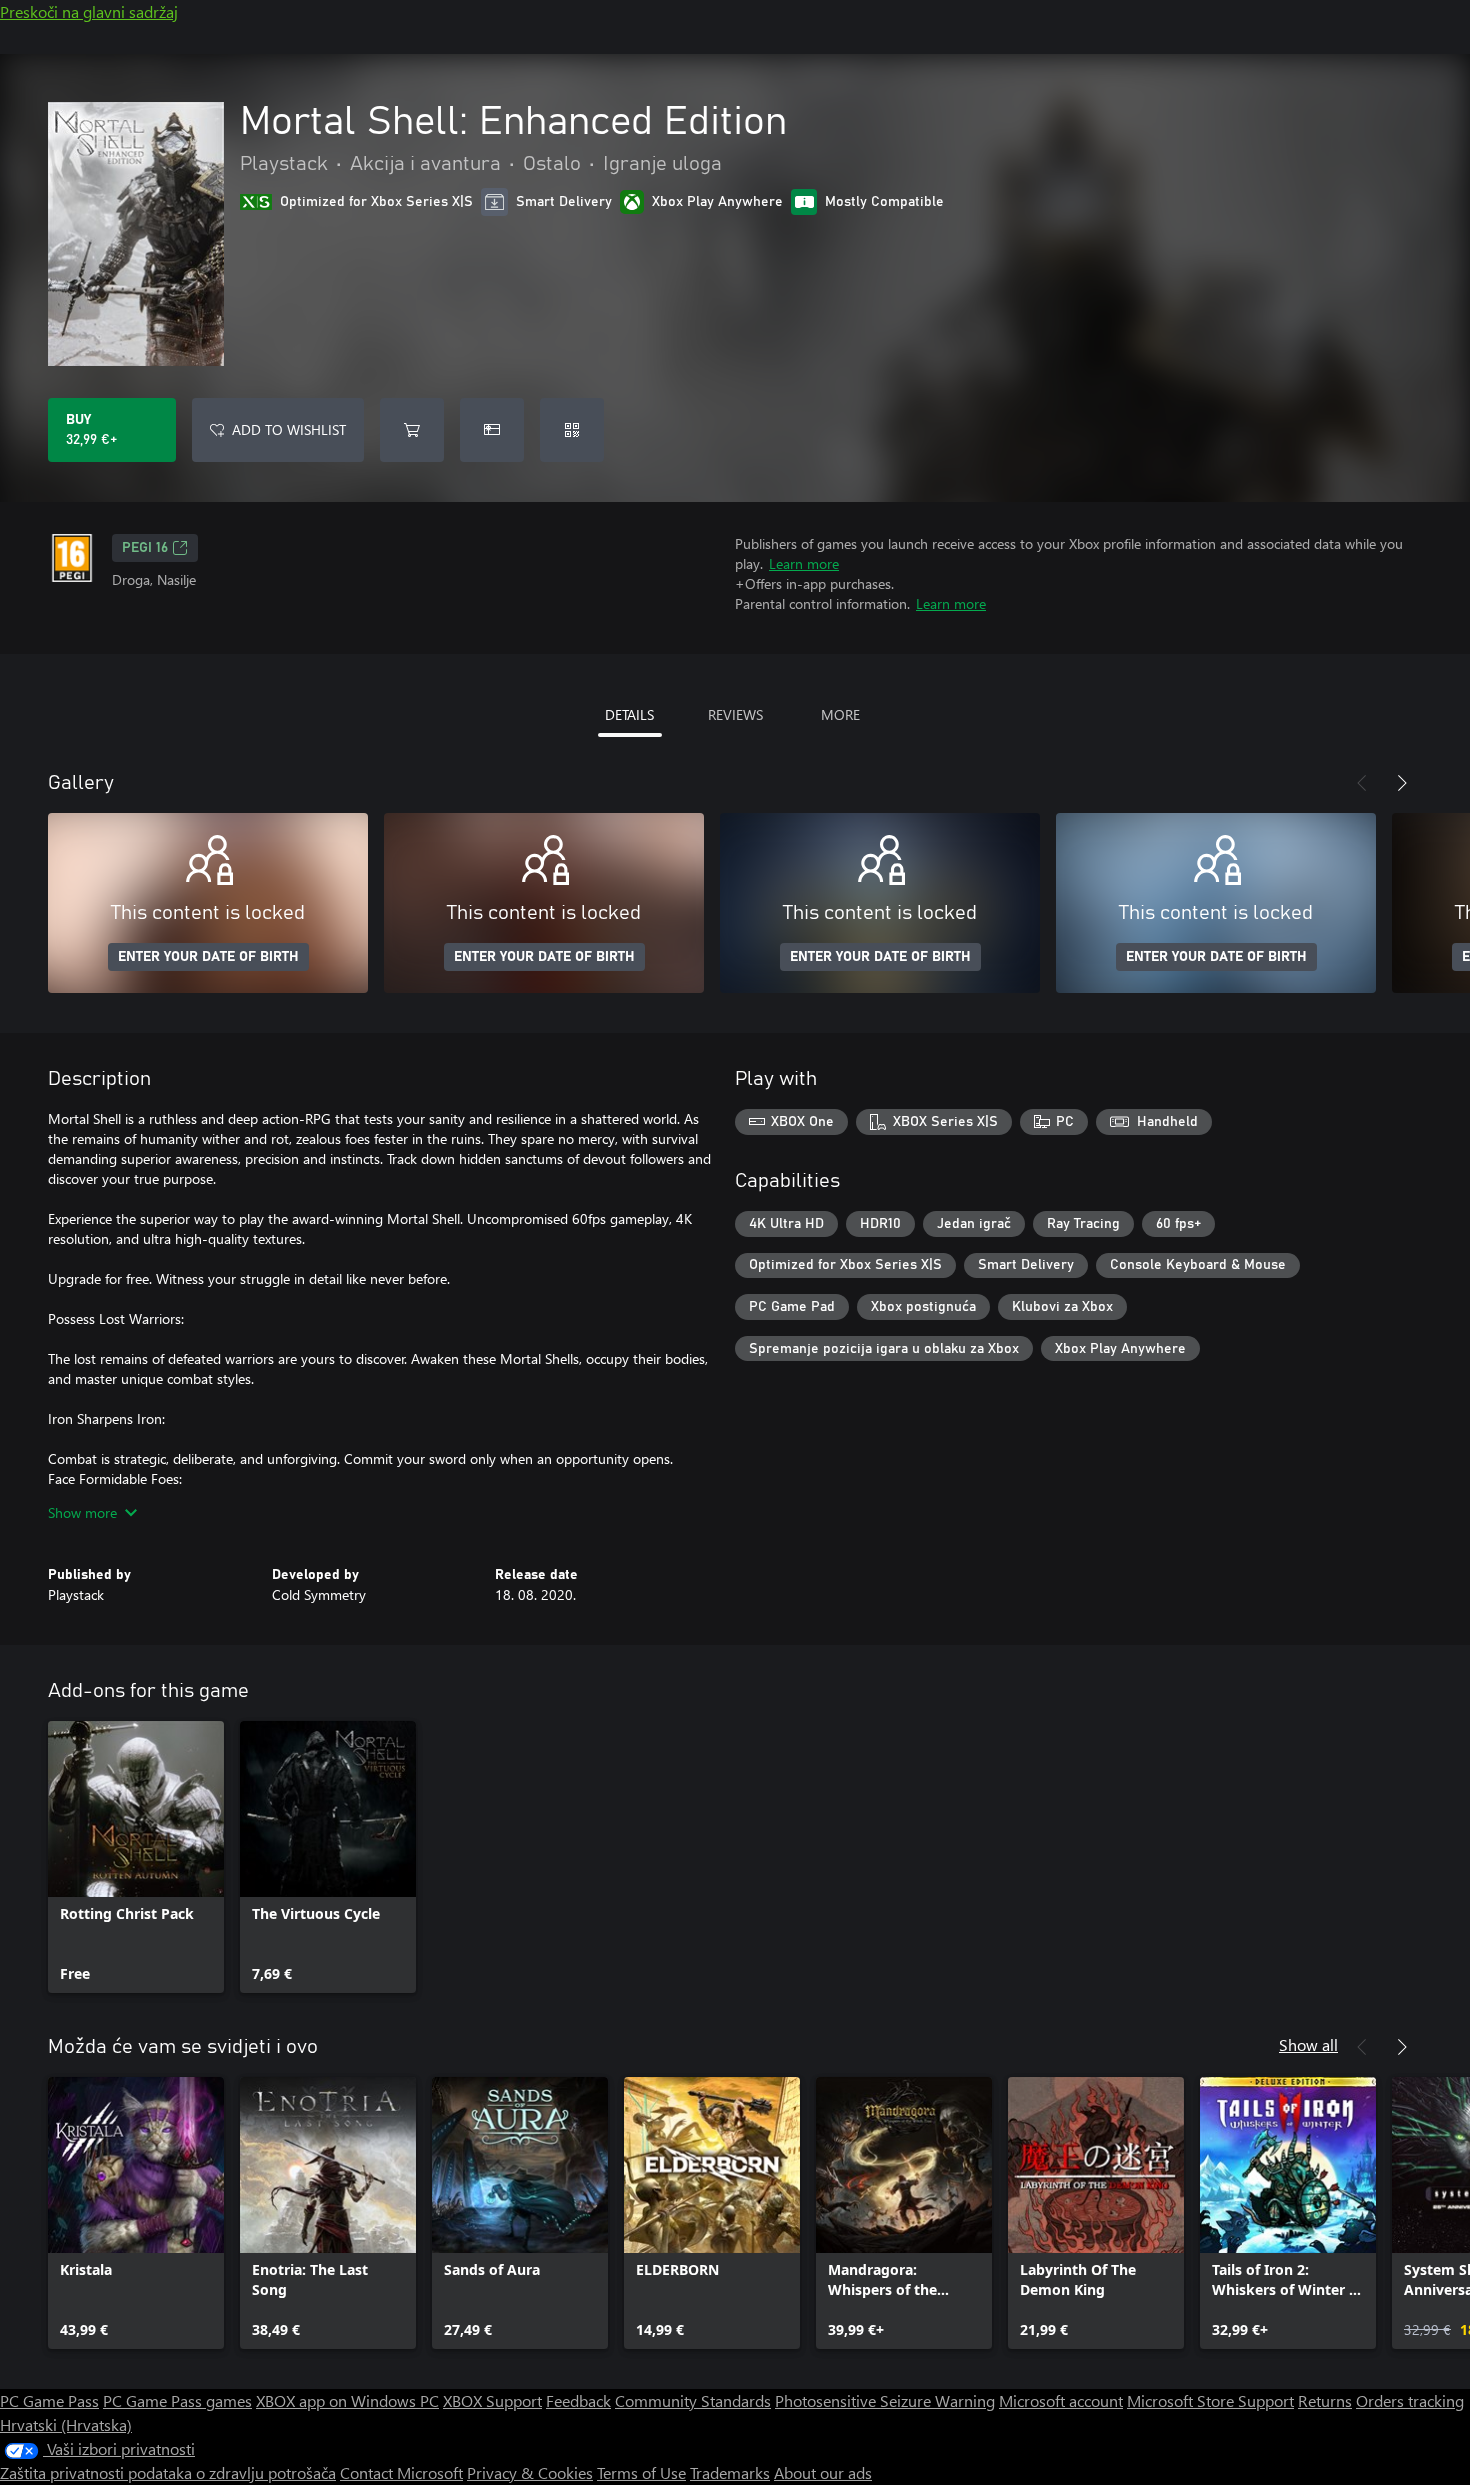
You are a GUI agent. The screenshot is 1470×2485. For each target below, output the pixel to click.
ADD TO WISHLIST (289, 429)
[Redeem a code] (572, 430)
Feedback (578, 2400)
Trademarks (730, 2472)
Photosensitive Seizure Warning (885, 2400)
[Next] (1402, 783)
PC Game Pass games (177, 2400)
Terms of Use (641, 2472)
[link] (136, 1857)
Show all (1308, 2044)
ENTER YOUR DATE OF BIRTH (208, 957)
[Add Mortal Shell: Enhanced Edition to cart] (412, 430)
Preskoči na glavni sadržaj (89, 11)
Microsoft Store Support (1210, 2400)
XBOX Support (492, 2400)
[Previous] (1362, 783)
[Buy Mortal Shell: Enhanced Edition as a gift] (492, 430)
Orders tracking (1410, 2400)
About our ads (823, 2472)
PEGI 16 (145, 548)
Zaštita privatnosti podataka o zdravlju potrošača (168, 2472)
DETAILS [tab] (629, 714)
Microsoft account (1061, 2400)
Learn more (804, 563)
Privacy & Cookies (530, 2472)
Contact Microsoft (401, 2472)
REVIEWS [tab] (735, 714)
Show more (82, 1512)
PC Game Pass (49, 2400)
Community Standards (693, 2400)
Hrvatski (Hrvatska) (66, 2424)
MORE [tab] (840, 714)
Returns (1325, 2400)
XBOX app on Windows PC (347, 2400)
